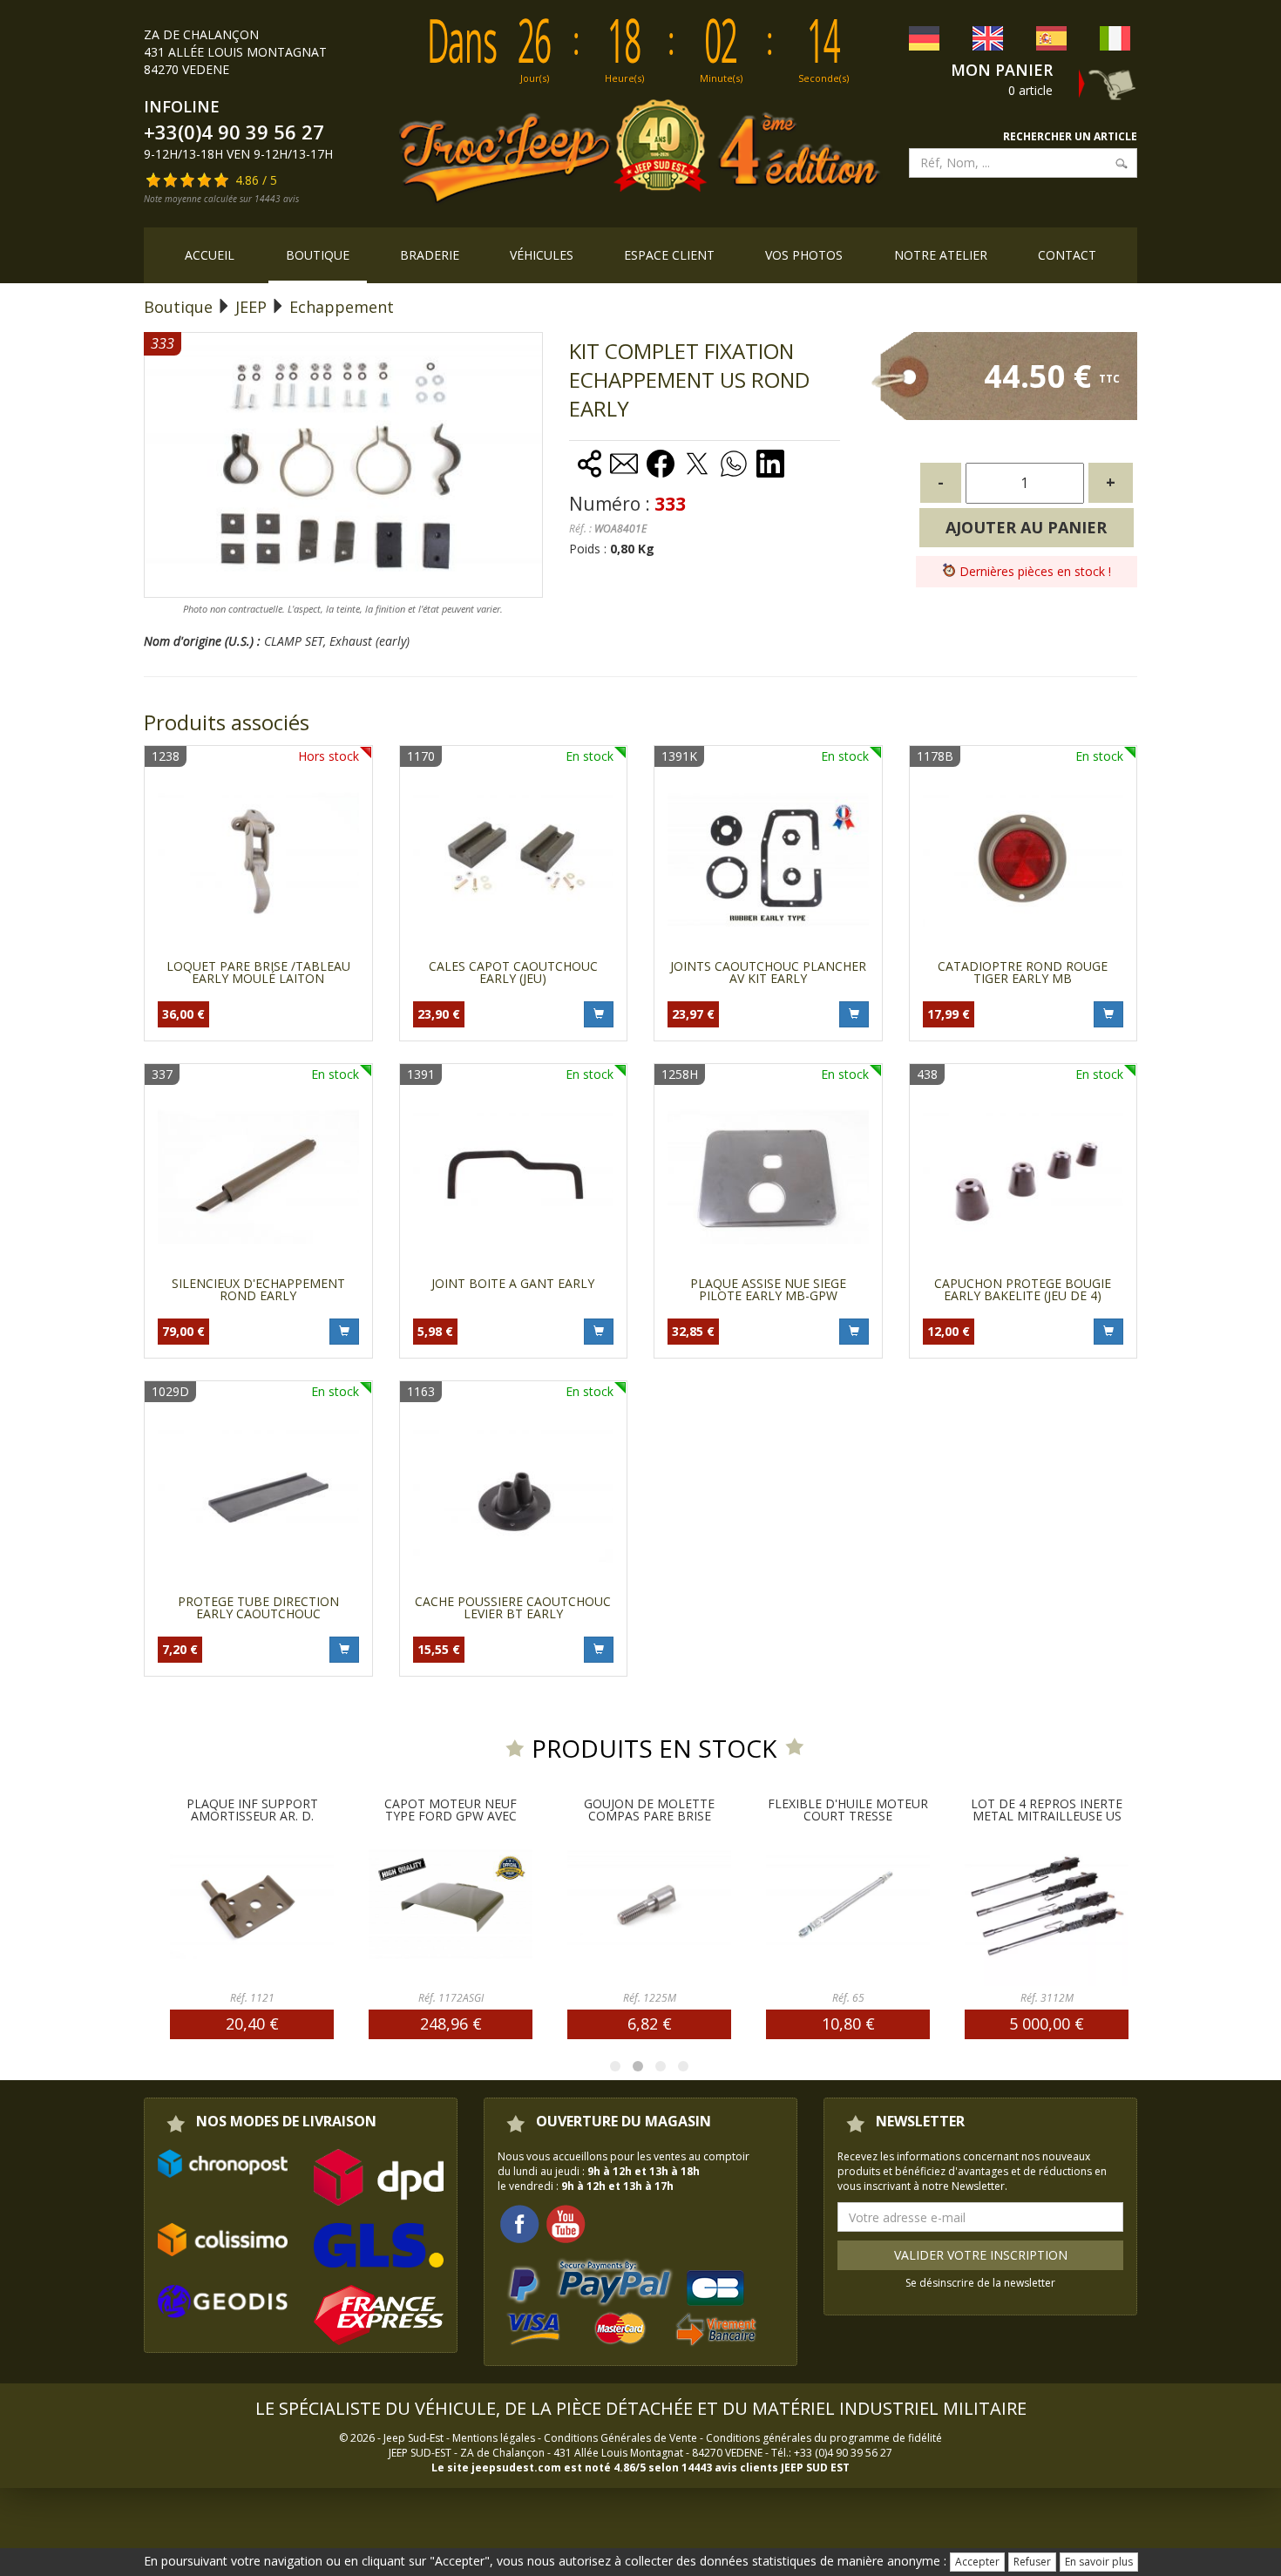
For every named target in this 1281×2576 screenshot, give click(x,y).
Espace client (669, 255)
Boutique (318, 255)
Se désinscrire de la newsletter (980, 2283)
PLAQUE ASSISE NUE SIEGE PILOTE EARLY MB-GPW (768, 1289)
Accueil (210, 255)
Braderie (430, 255)
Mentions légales (494, 2438)
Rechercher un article (1070, 136)
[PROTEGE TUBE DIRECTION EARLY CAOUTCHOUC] (258, 1495)
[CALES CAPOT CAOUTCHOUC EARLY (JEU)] (514, 860)
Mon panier (1002, 70)
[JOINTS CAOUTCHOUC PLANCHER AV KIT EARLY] (768, 860)
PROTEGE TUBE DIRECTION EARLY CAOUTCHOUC (258, 1607)
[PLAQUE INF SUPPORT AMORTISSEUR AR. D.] (171, 1904)
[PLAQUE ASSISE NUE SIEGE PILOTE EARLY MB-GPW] (768, 1178)
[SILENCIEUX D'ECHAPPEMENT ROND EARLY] (258, 1178)
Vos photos (804, 255)
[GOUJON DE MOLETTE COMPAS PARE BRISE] (568, 1904)
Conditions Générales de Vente (620, 2438)
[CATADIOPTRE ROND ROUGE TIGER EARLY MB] (1023, 860)
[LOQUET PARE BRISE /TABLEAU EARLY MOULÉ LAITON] (258, 860)
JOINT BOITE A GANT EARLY (513, 1283)
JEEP (251, 307)
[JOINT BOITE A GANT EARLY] (514, 1178)
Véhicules (542, 255)
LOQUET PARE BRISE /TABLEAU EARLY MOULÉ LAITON (258, 972)
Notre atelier (941, 255)
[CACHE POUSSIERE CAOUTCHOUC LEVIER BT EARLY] (514, 1495)
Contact (1067, 255)
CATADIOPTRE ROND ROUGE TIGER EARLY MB (1023, 972)
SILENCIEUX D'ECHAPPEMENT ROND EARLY (258, 1289)
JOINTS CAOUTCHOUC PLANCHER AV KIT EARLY (768, 972)
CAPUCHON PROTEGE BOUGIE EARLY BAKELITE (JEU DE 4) (1023, 1289)
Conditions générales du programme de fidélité (824, 2438)
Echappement (342, 307)
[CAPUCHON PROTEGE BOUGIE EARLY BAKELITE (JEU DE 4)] (1023, 1178)
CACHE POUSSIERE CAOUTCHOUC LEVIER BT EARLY (513, 1607)
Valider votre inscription (981, 2255)
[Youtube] (566, 2223)
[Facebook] (519, 2223)
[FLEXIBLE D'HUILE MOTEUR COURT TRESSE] (767, 1904)
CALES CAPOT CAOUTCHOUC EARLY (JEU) (513, 972)
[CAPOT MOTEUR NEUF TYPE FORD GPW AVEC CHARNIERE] (369, 1904)
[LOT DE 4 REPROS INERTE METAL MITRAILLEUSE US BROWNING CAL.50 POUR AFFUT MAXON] (966, 1904)
